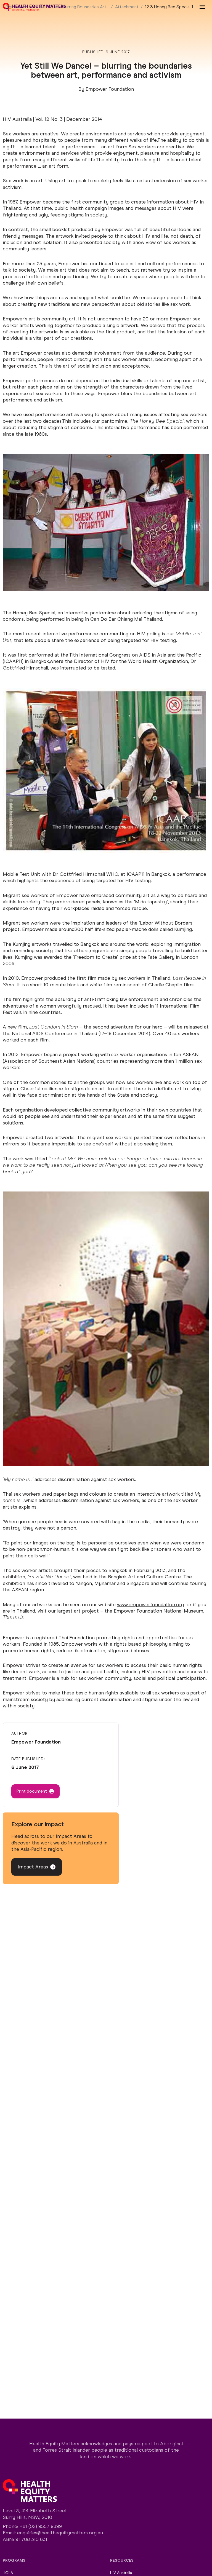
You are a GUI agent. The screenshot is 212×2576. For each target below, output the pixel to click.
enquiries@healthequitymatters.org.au (60, 2533)
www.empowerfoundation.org (150, 1605)
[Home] (34, 7)
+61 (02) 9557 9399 (41, 2526)
